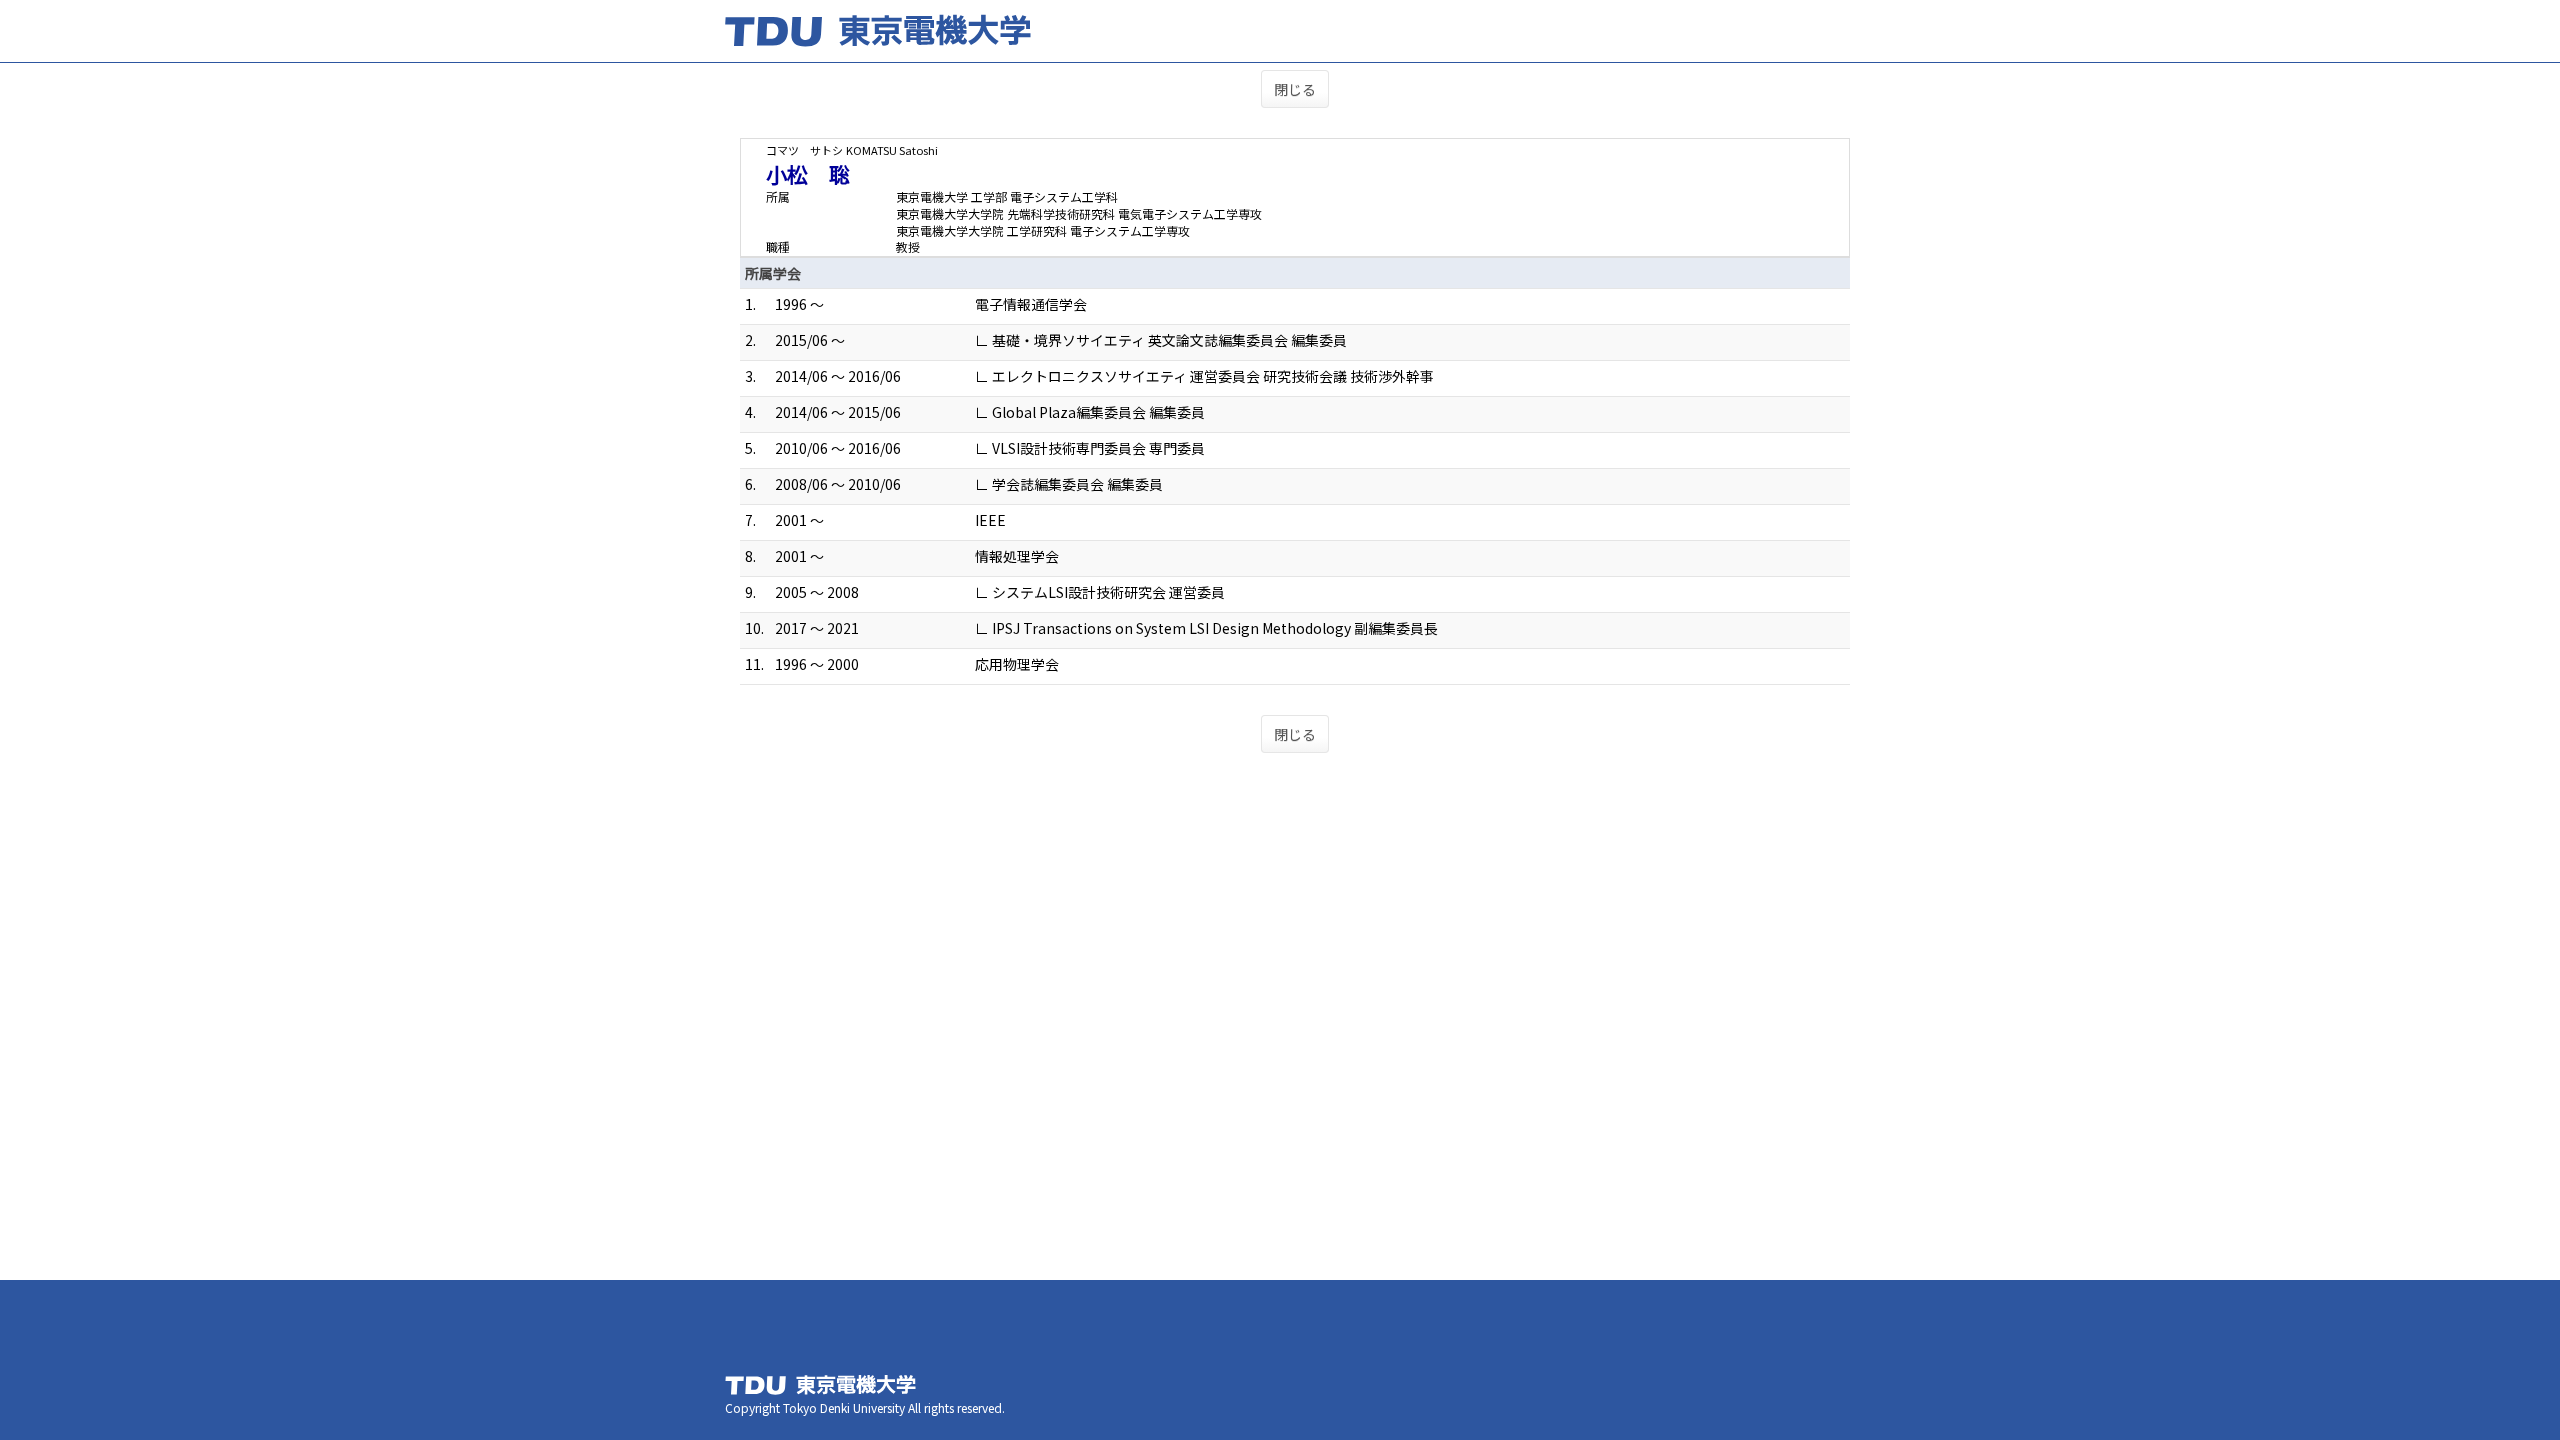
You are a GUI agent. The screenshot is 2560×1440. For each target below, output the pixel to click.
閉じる (1295, 89)
